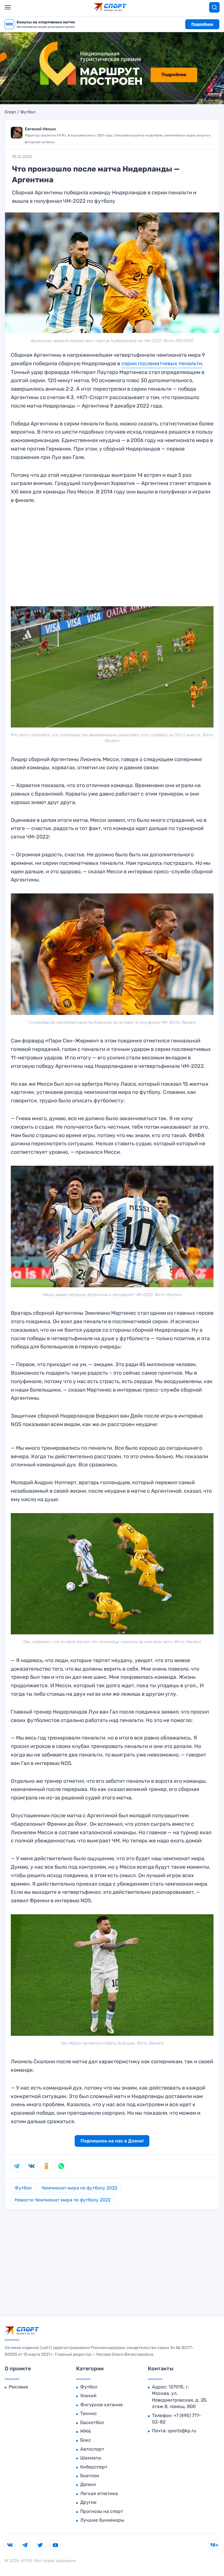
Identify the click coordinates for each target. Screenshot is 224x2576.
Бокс (86, 2440)
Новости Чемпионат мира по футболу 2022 (63, 2200)
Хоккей (88, 2396)
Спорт (10, 112)
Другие (88, 2502)
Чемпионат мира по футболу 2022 (79, 2188)
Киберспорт (94, 2467)
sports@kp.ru (182, 2431)
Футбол (28, 112)
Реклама (18, 2387)
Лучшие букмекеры (102, 2520)
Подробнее (202, 24)
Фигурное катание (101, 2405)
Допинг (88, 2484)
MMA (86, 2431)
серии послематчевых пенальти (162, 363)
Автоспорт (92, 2449)
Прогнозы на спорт (102, 2511)
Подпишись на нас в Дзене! (112, 2141)
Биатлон (90, 2476)
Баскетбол (92, 2422)
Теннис (89, 2413)
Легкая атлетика (99, 2493)
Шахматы (91, 2458)
